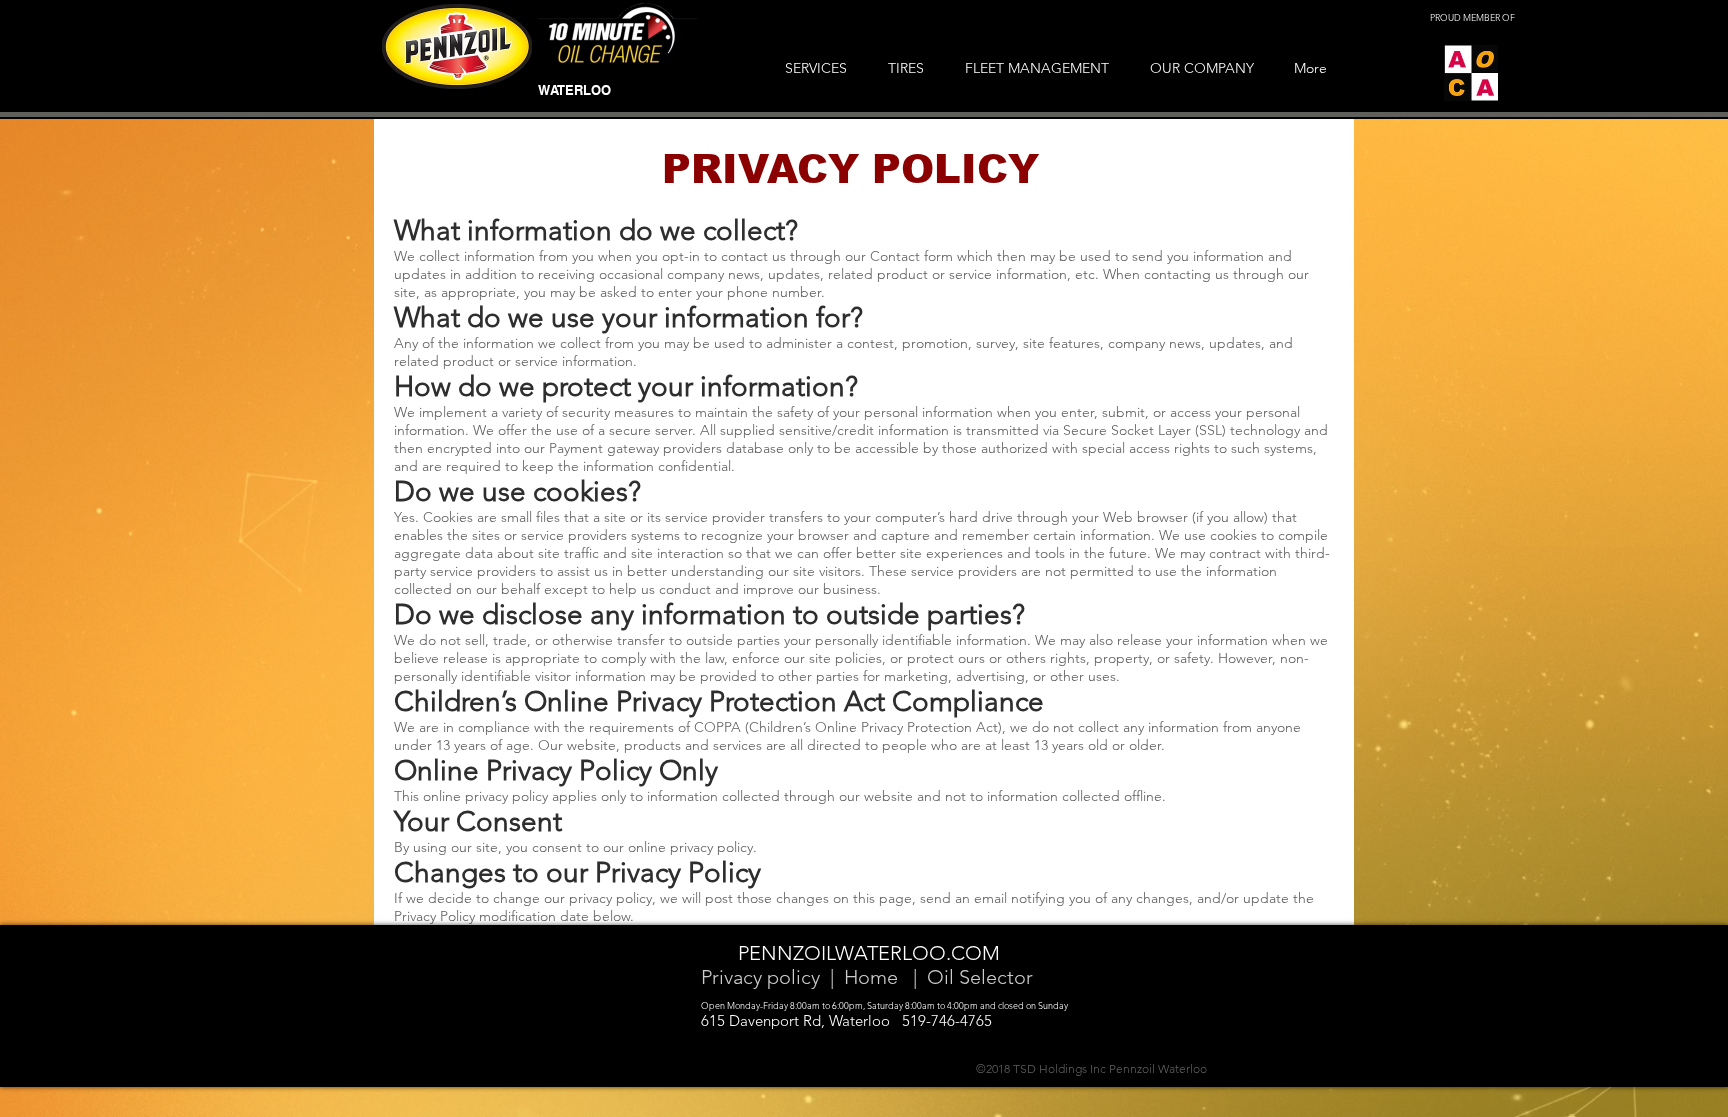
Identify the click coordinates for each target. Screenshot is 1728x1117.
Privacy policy (760, 977)
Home (871, 977)
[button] (821, 68)
